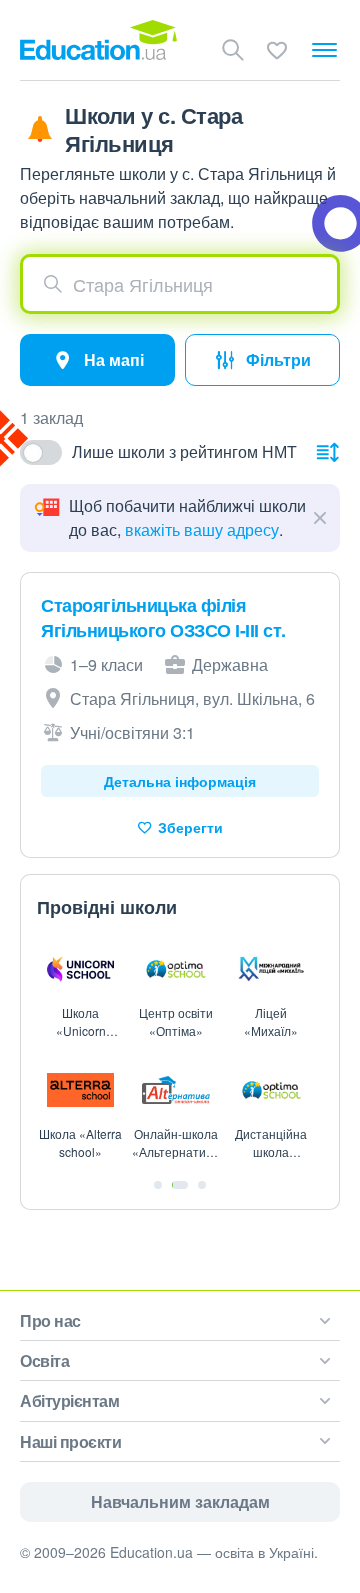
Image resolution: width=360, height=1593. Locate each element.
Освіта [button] (44, 1360)
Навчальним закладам (180, 1501)
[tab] (158, 1185)
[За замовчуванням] (328, 452)
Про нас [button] (50, 1320)
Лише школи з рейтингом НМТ (184, 451)
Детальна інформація (180, 781)
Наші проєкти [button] (70, 1441)
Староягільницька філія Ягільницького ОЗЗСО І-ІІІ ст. (163, 617)
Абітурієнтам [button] (69, 1400)
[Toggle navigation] (324, 50)
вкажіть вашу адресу (202, 529)
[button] (180, 284)
